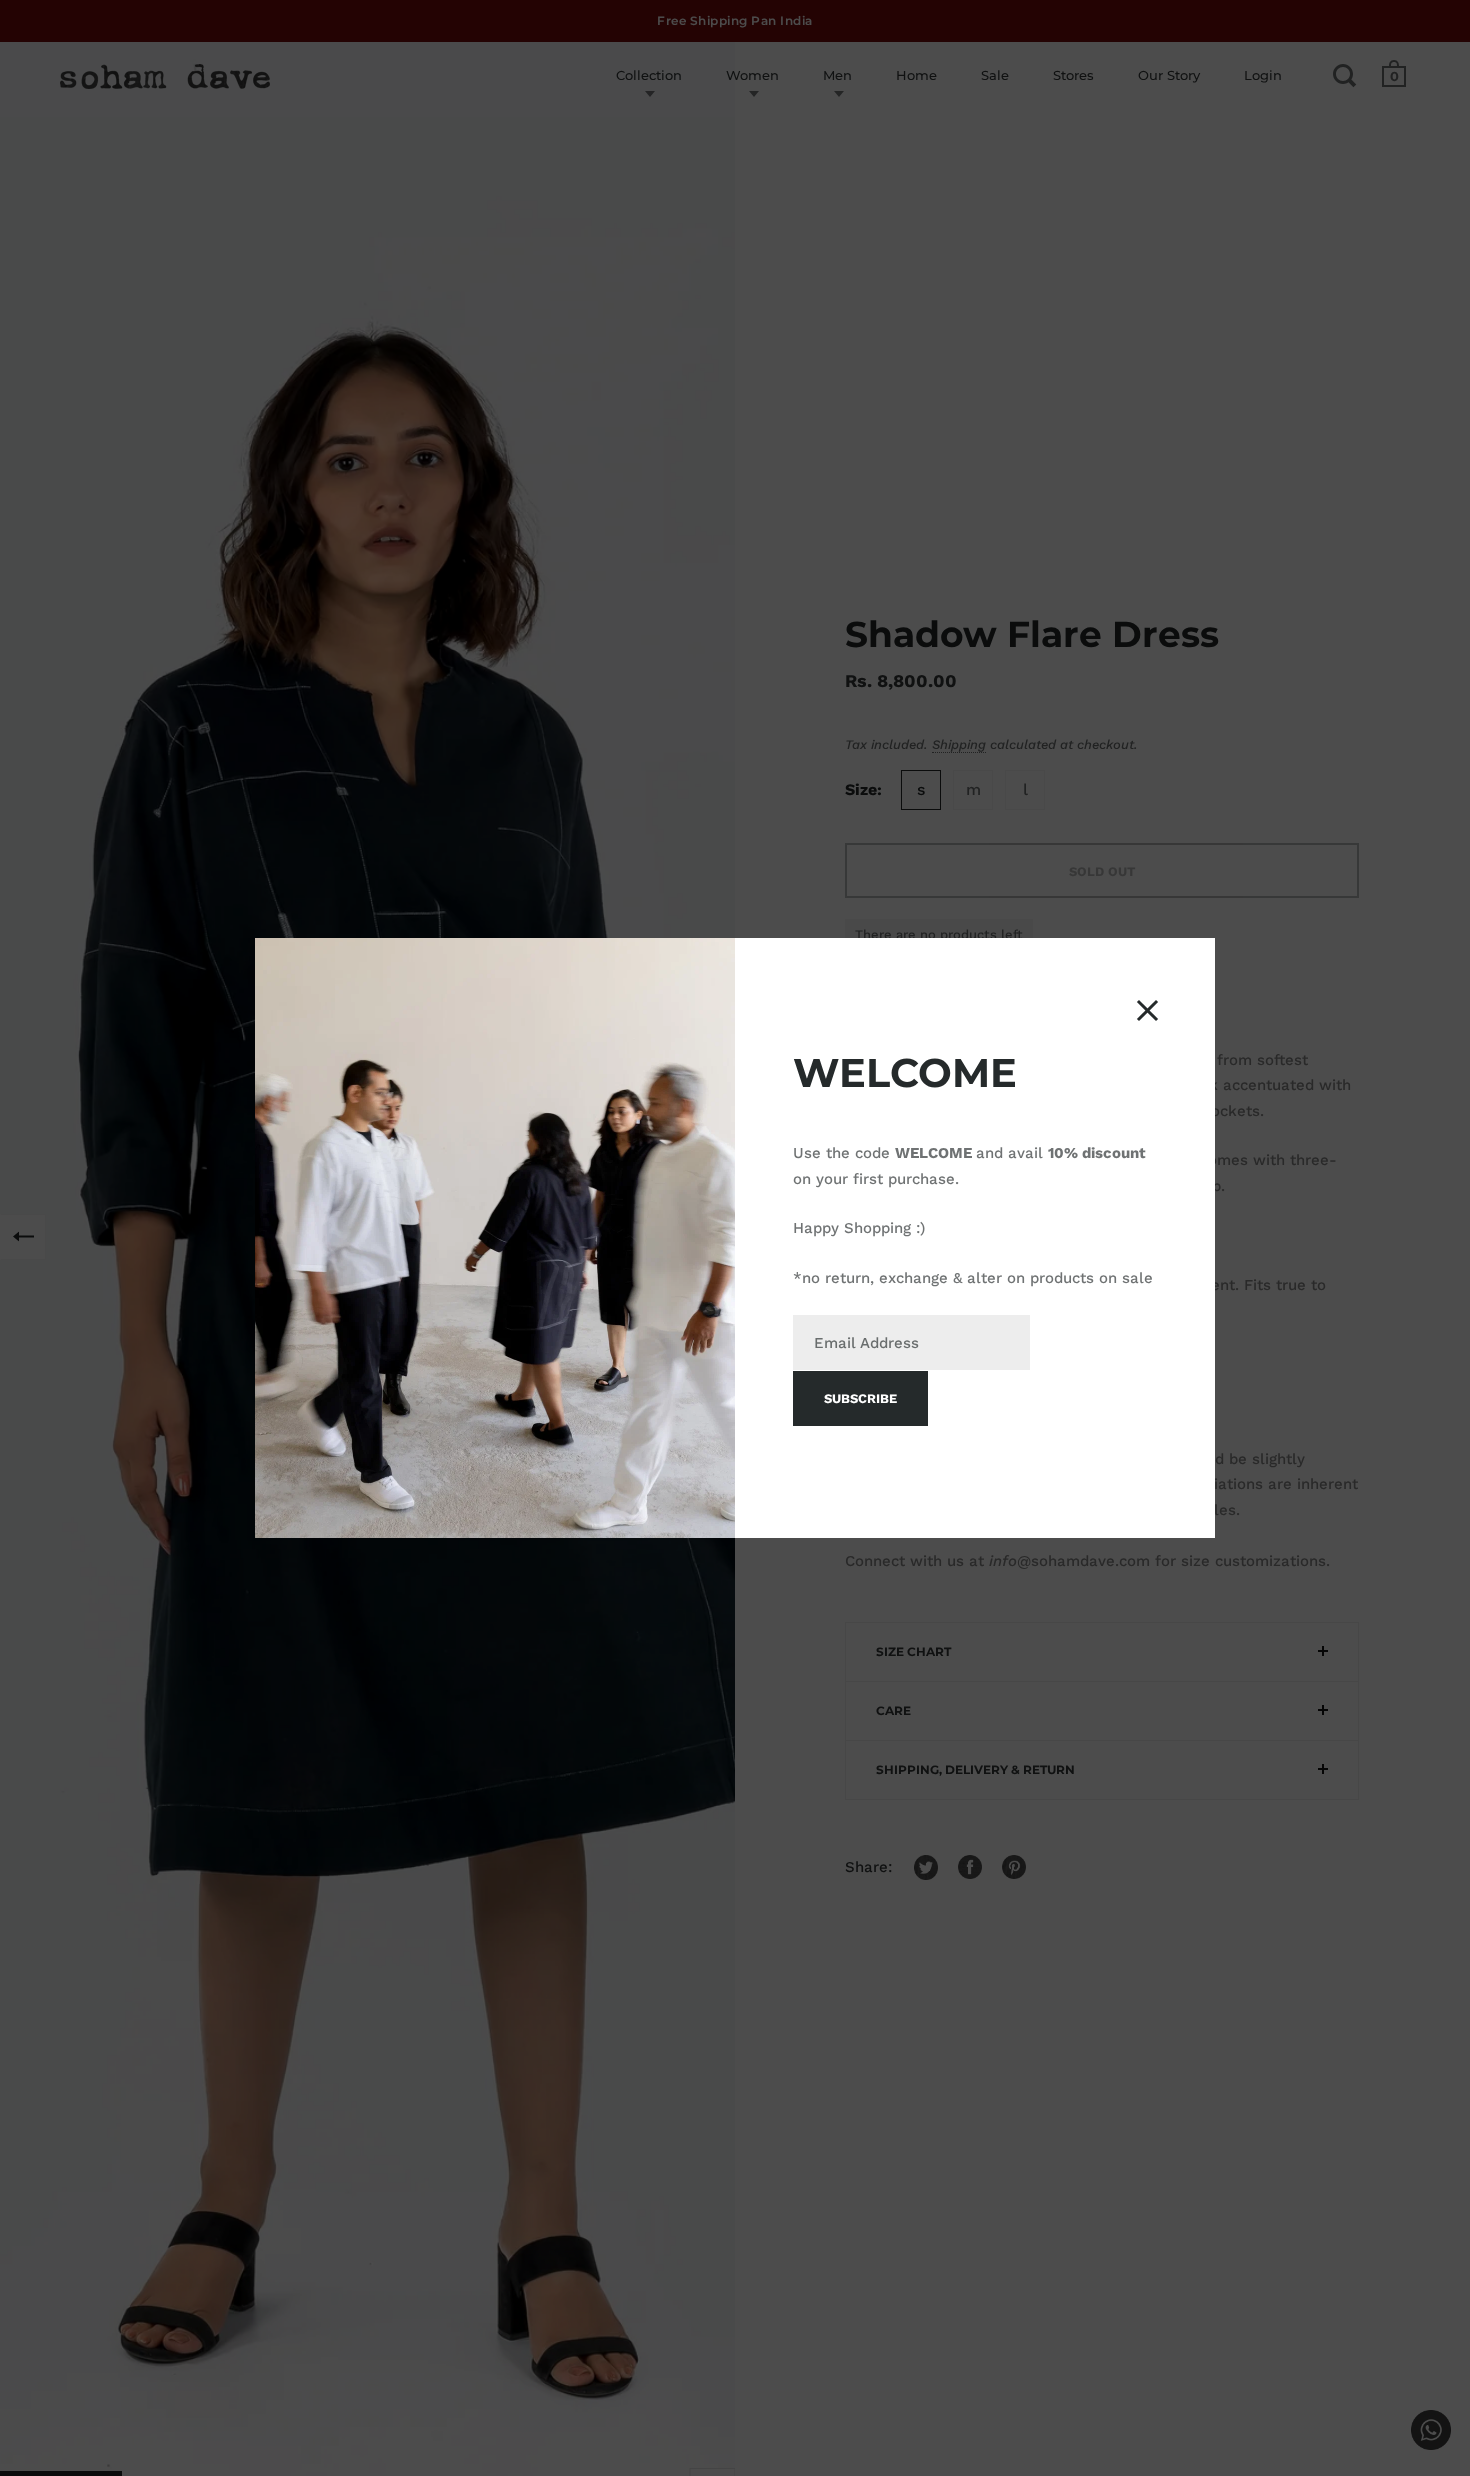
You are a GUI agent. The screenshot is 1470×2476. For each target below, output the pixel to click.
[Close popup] (1147, 1010)
